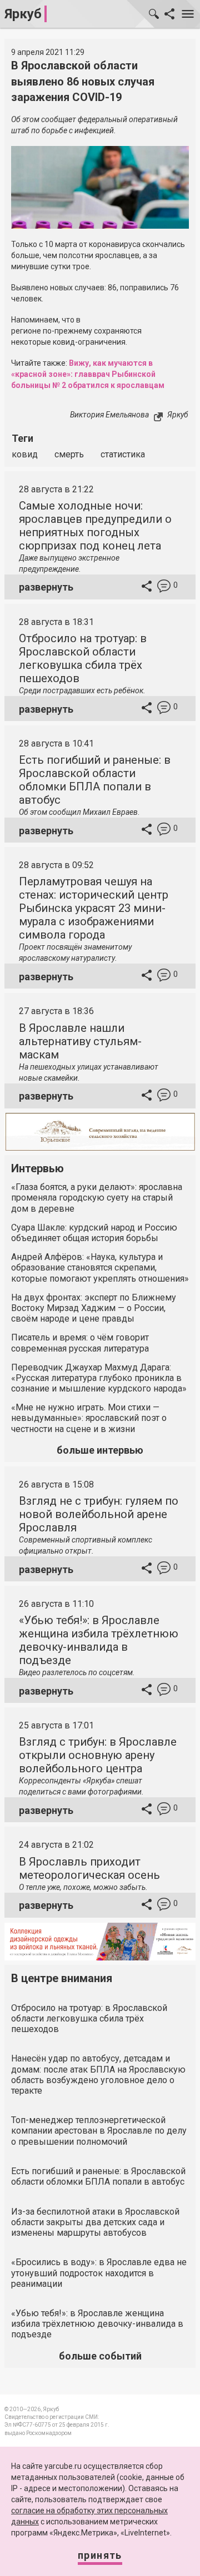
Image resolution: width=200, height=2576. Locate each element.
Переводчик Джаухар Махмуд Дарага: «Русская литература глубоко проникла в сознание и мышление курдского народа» (99, 1378)
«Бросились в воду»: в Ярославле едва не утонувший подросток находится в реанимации (99, 2273)
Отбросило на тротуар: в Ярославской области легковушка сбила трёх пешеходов (83, 658)
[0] (164, 588)
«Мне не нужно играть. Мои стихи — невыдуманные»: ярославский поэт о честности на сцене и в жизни (89, 1418)
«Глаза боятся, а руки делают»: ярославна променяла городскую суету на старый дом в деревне (97, 1198)
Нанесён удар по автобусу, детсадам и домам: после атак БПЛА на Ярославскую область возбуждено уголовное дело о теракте (98, 2075)
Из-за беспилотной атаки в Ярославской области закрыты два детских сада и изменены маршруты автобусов (95, 2222)
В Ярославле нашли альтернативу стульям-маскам (80, 1041)
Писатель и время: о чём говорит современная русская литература (80, 1343)
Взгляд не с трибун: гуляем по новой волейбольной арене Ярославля (99, 1514)
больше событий (100, 2356)
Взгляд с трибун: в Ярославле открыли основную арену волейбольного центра (98, 1755)
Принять (100, 2555)
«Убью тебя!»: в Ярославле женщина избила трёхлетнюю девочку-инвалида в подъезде (99, 1640)
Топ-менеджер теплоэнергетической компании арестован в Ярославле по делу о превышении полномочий (99, 2131)
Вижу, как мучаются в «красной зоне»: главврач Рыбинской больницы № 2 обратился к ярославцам (88, 374)
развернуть (46, 587)
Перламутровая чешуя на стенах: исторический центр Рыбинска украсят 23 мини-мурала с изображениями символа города (94, 908)
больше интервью (100, 1450)
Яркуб (23, 14)
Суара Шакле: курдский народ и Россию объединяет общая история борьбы (94, 1233)
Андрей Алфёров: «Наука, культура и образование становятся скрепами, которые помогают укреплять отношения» (100, 1267)
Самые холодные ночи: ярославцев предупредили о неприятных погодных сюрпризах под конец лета (95, 526)
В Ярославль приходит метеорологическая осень (89, 1868)
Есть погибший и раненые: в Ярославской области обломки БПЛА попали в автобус (95, 780)
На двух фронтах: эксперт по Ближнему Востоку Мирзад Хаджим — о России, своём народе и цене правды (94, 1308)
